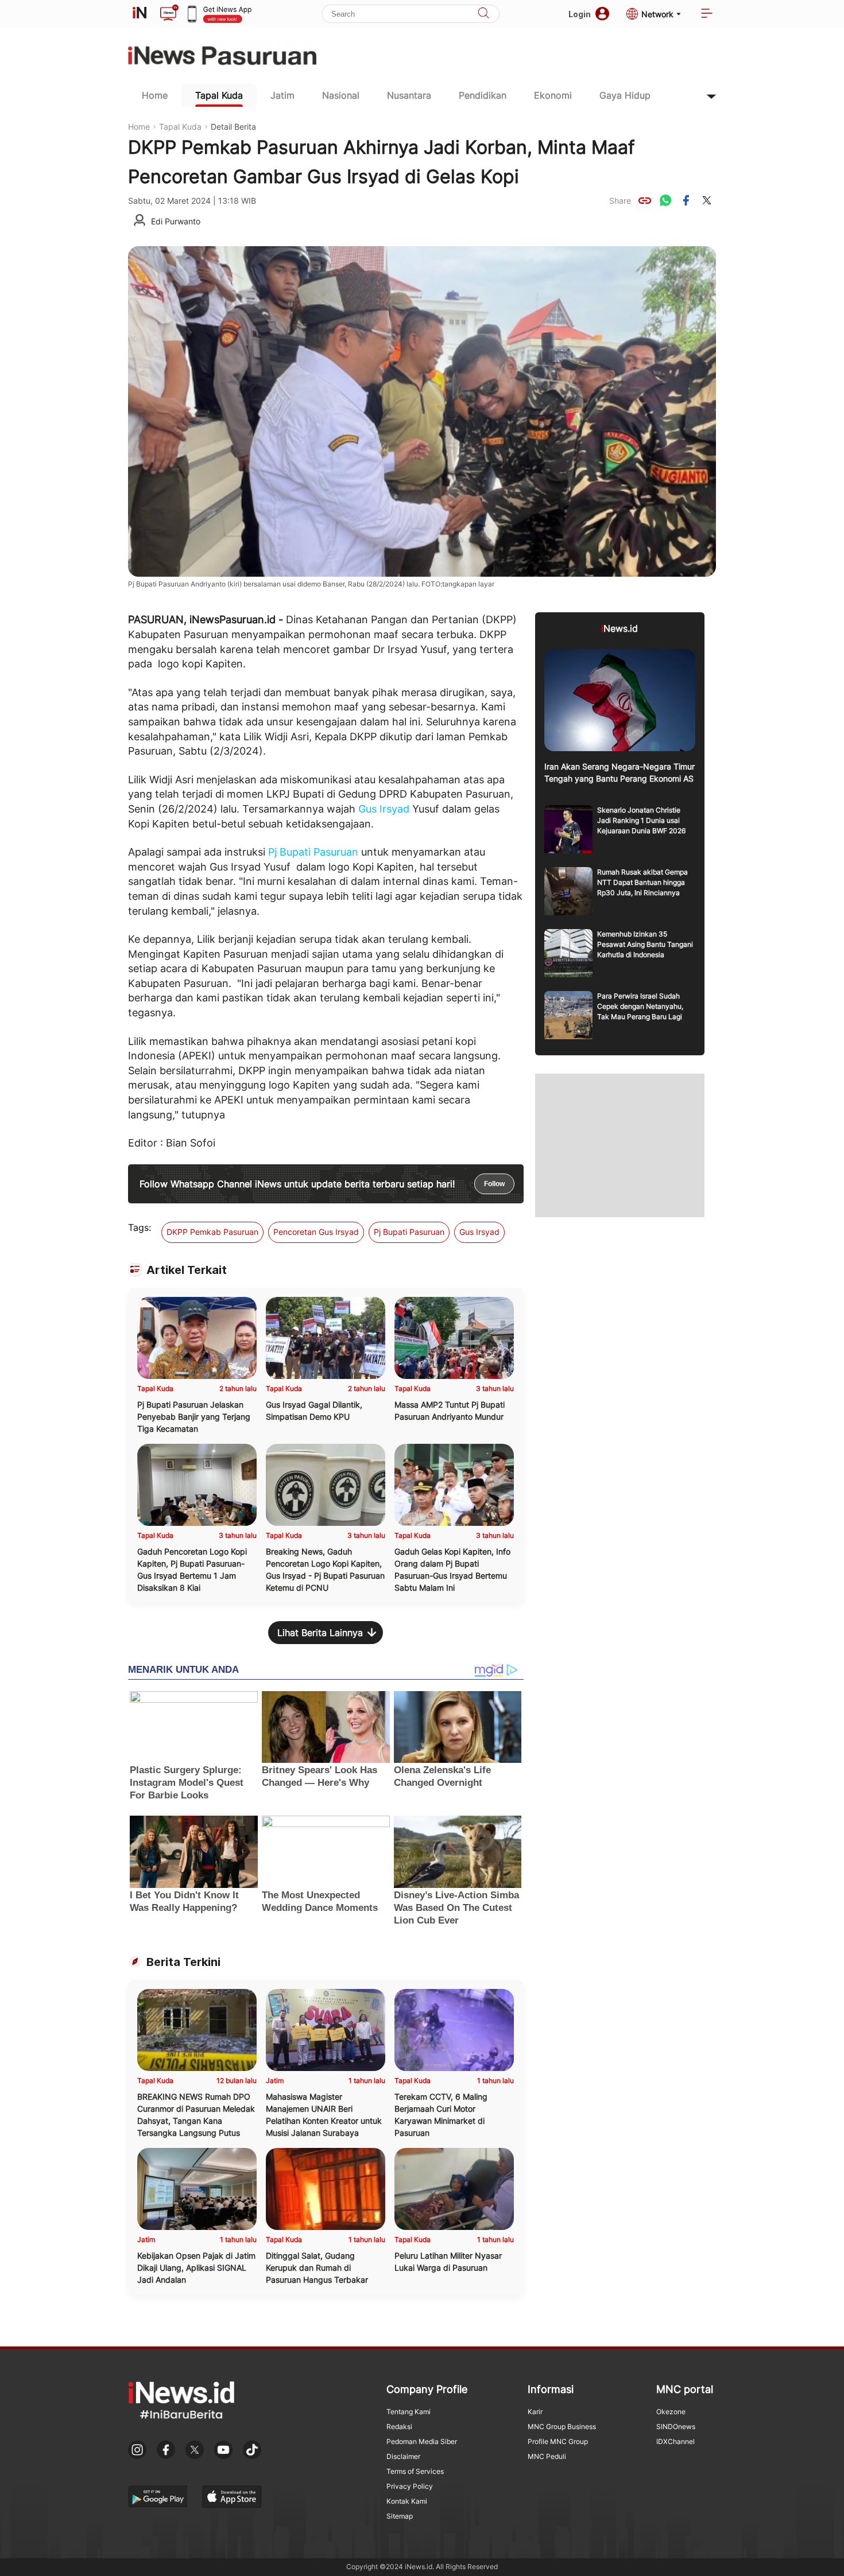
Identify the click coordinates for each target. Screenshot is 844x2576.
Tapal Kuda (219, 95)
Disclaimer (403, 2456)
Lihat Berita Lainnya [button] (320, 1633)
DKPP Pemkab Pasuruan (212, 1232)
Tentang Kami (409, 2412)
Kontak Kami (407, 2501)
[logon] (140, 14)
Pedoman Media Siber (422, 2441)
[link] (645, 200)
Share (620, 201)
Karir (535, 2412)
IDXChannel (675, 2441)
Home (155, 95)
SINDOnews (676, 2427)
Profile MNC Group (558, 2441)
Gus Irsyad (384, 809)
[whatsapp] (665, 200)
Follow (494, 1184)
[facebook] (686, 200)
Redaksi (399, 2427)
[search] (483, 14)
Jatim (282, 95)
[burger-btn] (707, 14)
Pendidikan (483, 95)
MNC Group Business (562, 2427)
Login (580, 14)
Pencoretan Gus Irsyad (316, 1232)
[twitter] (707, 200)
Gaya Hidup (625, 95)
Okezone (671, 2412)
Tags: (140, 1227)
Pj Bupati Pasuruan (313, 852)
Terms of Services (415, 2471)
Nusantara (409, 95)
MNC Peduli (547, 2456)
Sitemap (400, 2516)
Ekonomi (553, 95)
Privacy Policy (410, 2486)
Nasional (341, 95)
